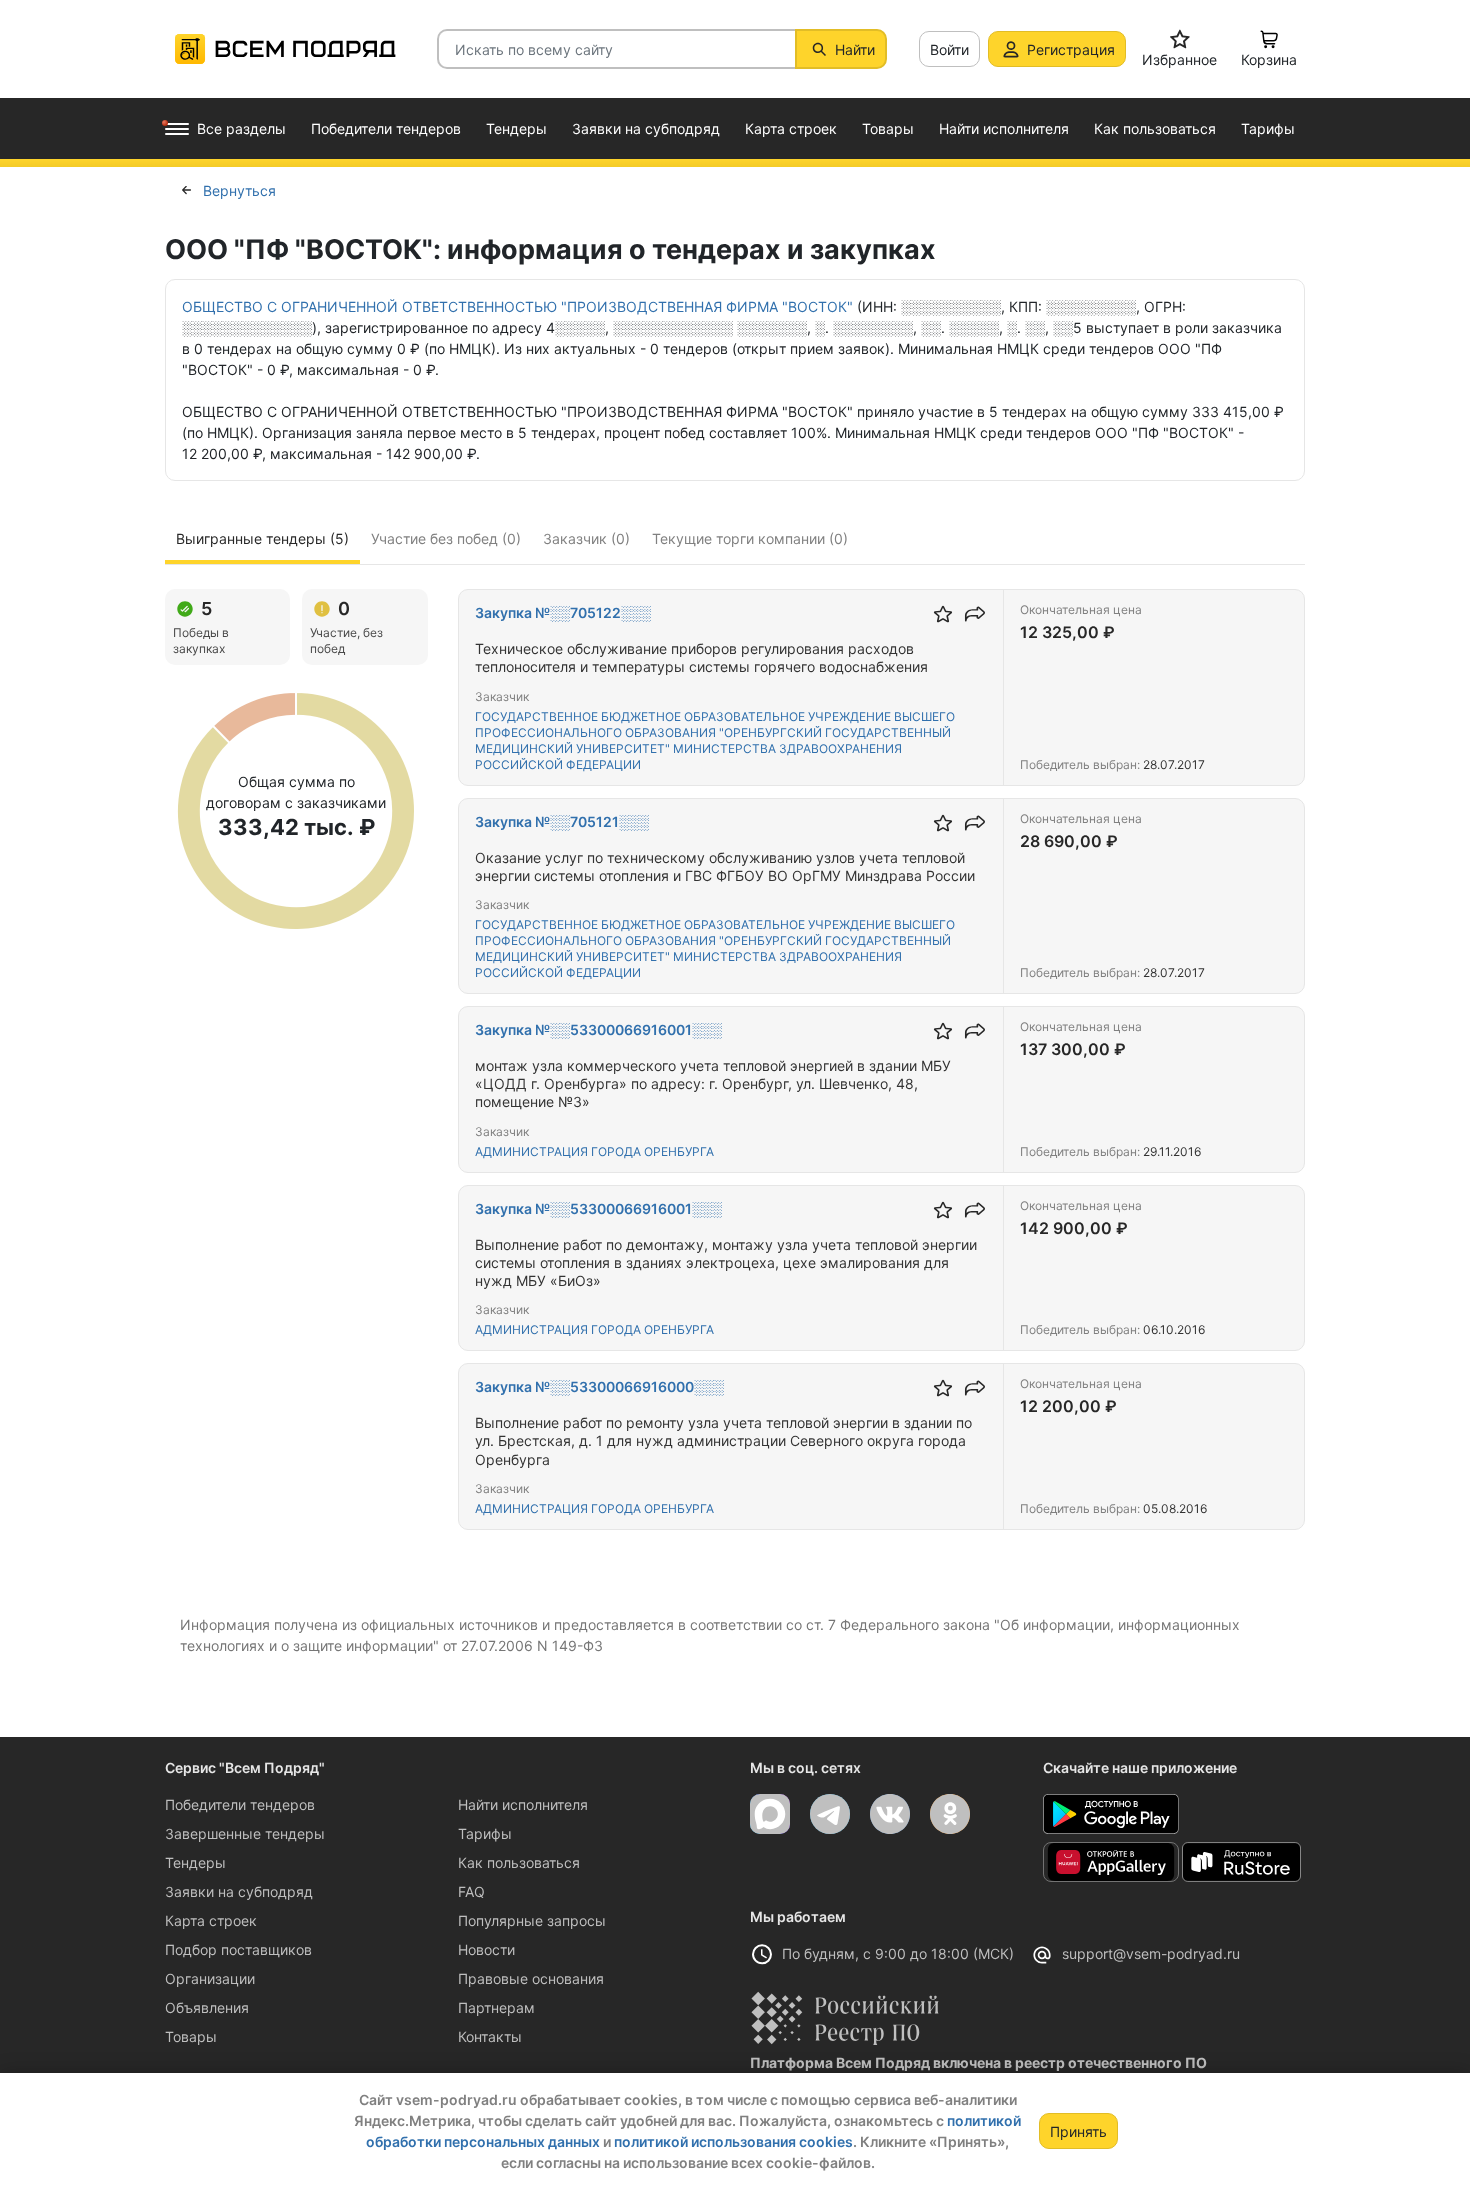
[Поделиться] (975, 614)
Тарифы (485, 1833)
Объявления (207, 2007)
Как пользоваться (519, 1862)
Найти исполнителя (523, 1804)
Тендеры (195, 1862)
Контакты (490, 2036)
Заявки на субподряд (239, 1891)
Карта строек (211, 1920)
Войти (949, 49)
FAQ (471, 1891)
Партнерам (496, 2007)
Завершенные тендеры (245, 1833)
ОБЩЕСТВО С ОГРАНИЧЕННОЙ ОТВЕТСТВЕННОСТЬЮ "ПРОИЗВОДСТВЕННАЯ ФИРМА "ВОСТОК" (517, 306)
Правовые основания (531, 1978)
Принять (1078, 2131)
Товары (191, 2036)
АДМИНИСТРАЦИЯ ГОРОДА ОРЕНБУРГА (594, 1151)
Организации (210, 1978)
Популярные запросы (532, 1920)
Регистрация (1071, 49)
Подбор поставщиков (238, 1949)
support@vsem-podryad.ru (1151, 1953)
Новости (486, 1949)
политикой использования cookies (733, 2141)
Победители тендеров (240, 1804)
